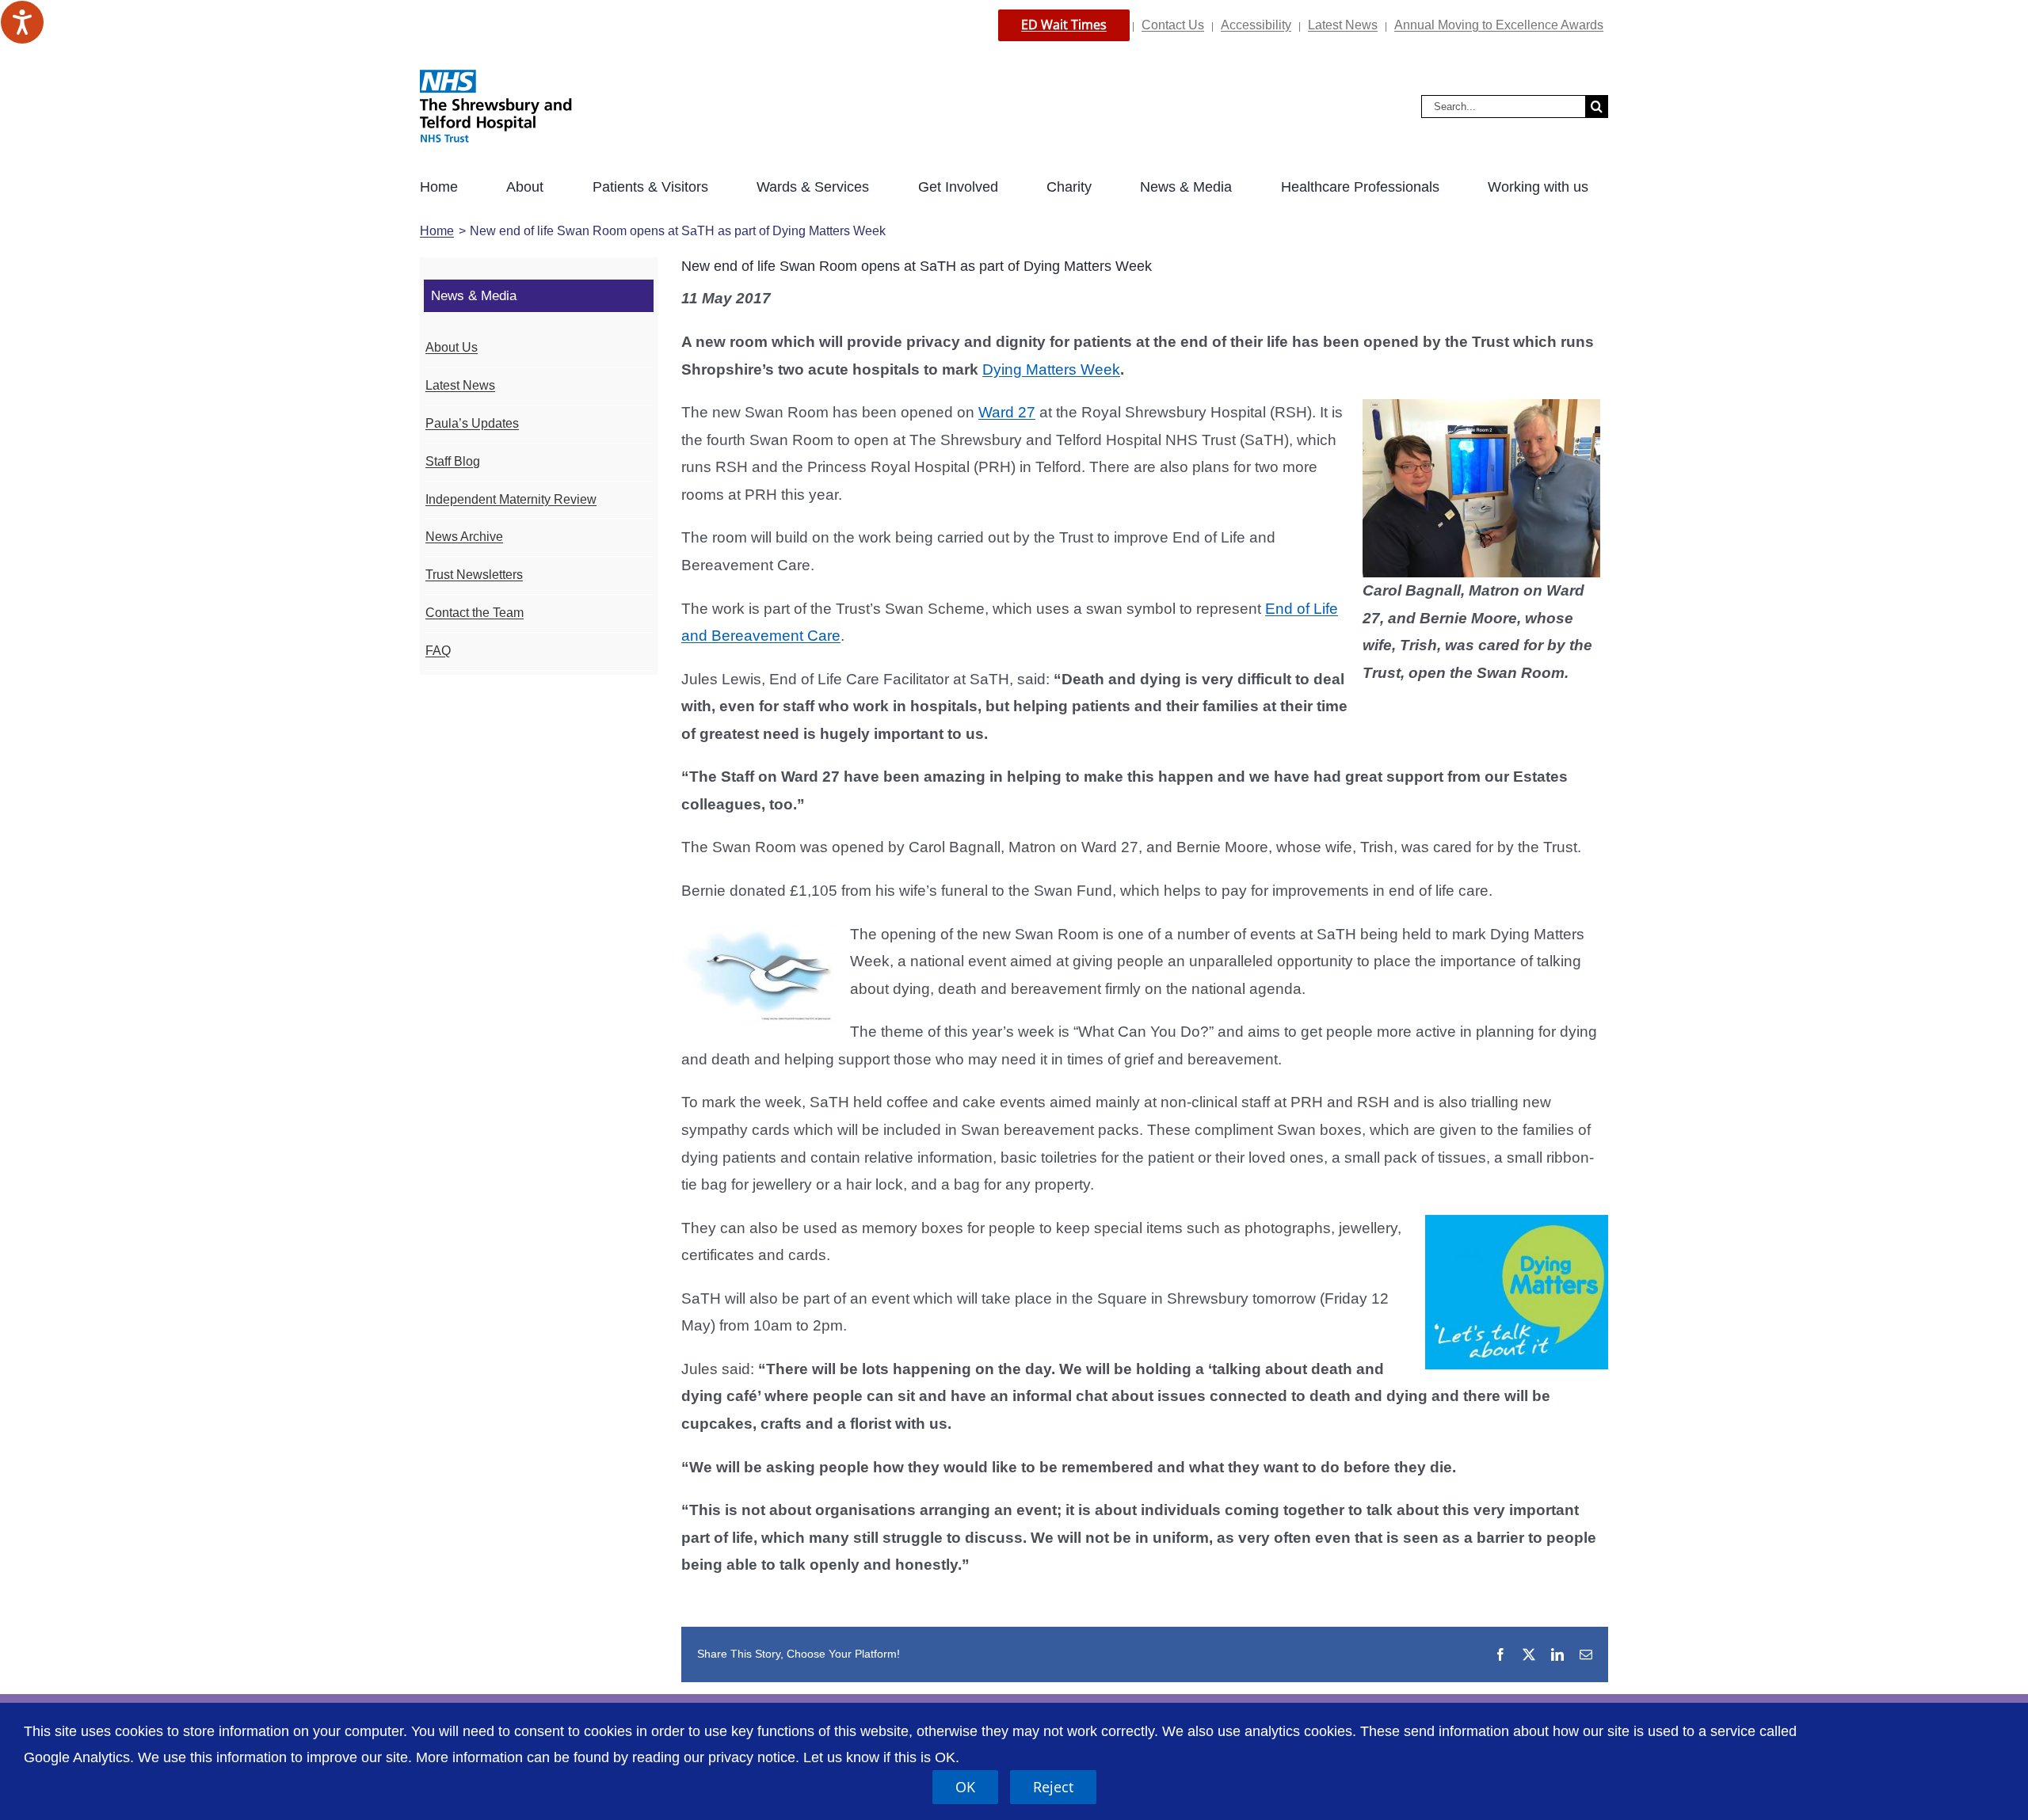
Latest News (1343, 25)
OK (965, 1787)
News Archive (464, 537)
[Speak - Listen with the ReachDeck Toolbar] (22, 22)
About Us (452, 347)
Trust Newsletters (474, 575)
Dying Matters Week (1051, 369)
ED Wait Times (1064, 25)
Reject (1053, 1787)
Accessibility (1256, 25)
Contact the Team (475, 613)
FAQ (438, 651)
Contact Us (1173, 25)
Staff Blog (453, 461)
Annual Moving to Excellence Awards (1499, 25)
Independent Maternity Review (511, 499)
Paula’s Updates (472, 423)
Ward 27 (1007, 412)
